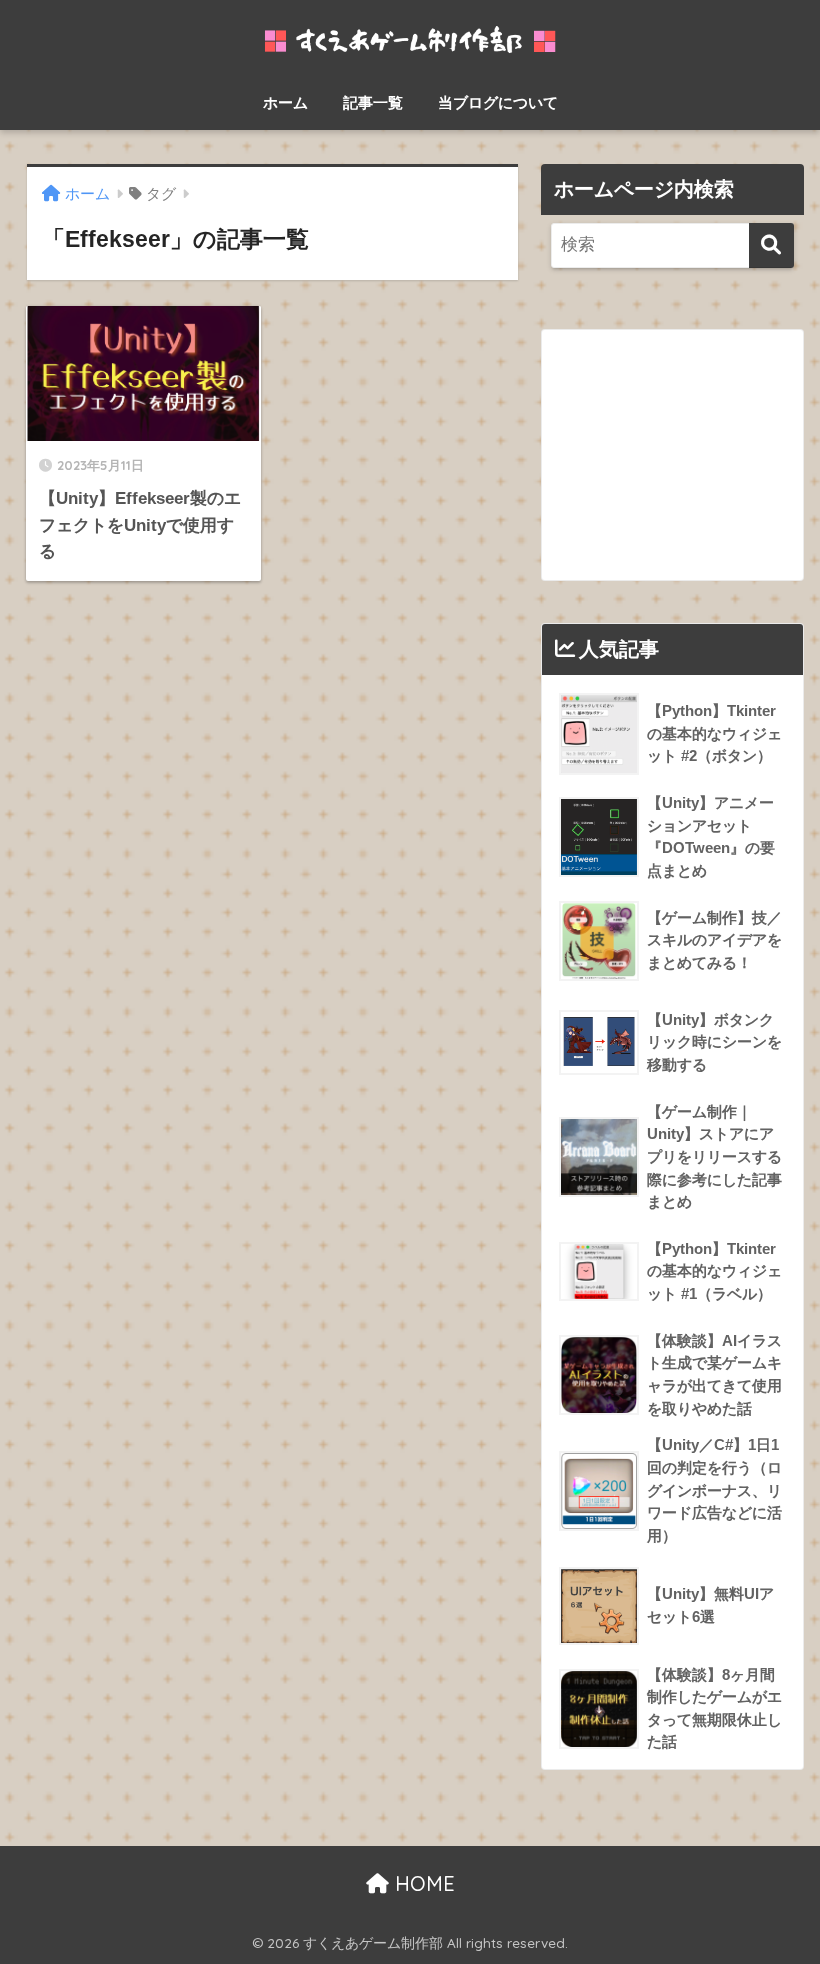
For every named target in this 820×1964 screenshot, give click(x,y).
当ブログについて (498, 102)
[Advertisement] (672, 455)
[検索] (771, 245)
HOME (422, 1883)
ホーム (285, 102)
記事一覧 (373, 102)
